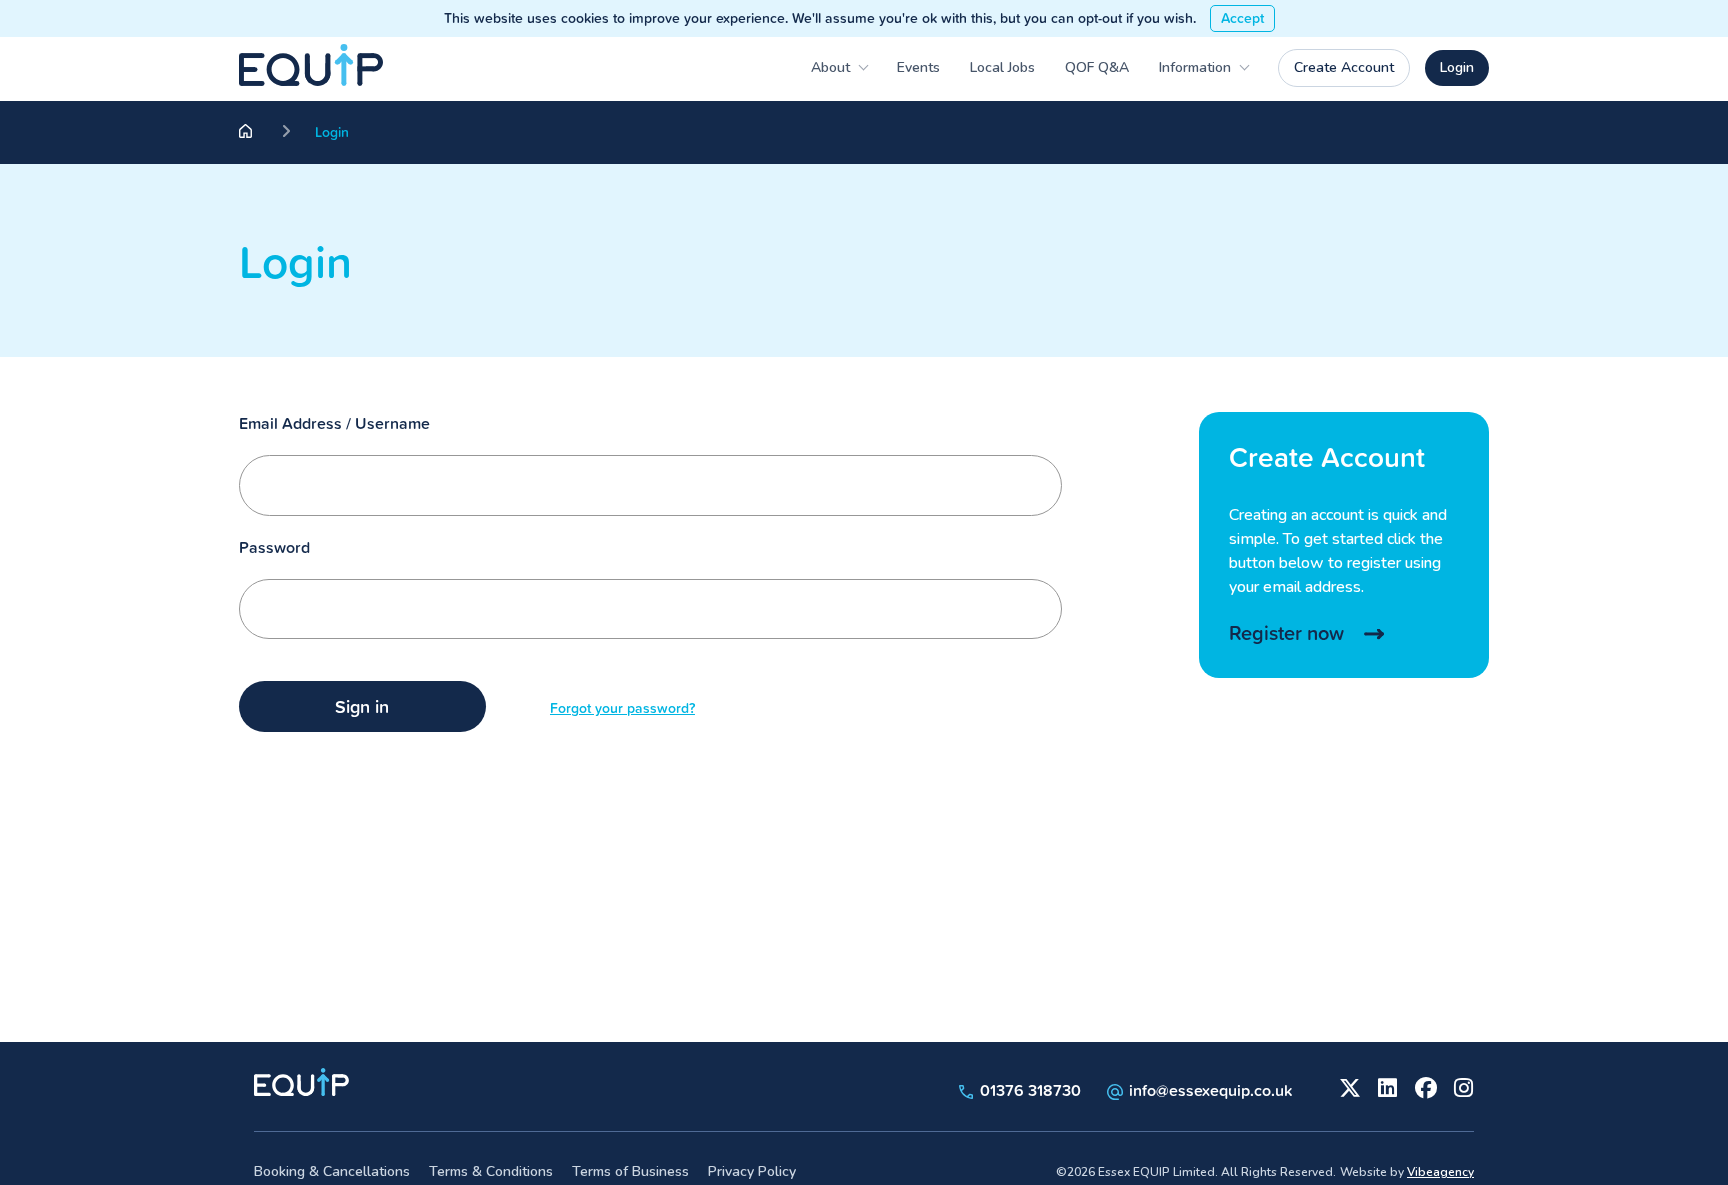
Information (1195, 67)
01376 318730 (1028, 1090)
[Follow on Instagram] (1462, 1086)
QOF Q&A (1097, 67)
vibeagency (1440, 1172)
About (830, 67)
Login (1457, 67)
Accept (1242, 18)
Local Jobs (1002, 67)
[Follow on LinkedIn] (1386, 1086)
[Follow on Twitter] (1348, 1086)
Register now (1286, 633)
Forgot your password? (622, 708)
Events (918, 67)
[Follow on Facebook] (1424, 1086)
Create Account (1344, 67)
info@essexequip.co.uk (1210, 1090)
